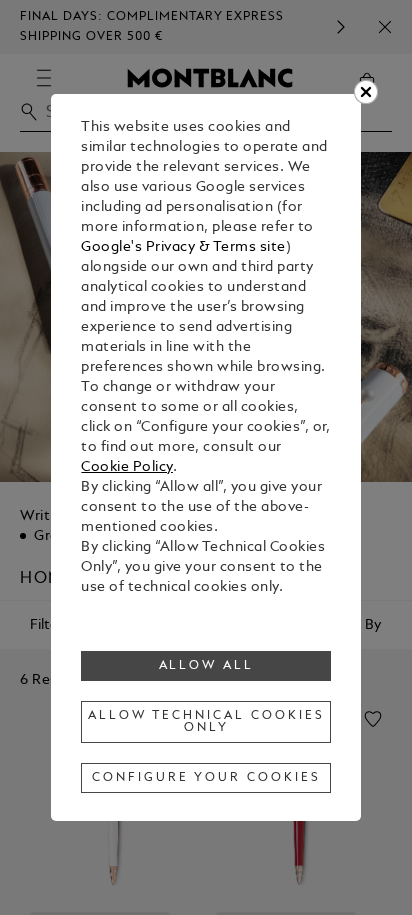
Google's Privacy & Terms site (183, 247)
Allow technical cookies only (206, 722)
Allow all (207, 666)
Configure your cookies (206, 778)
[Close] (366, 92)
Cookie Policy (127, 467)
